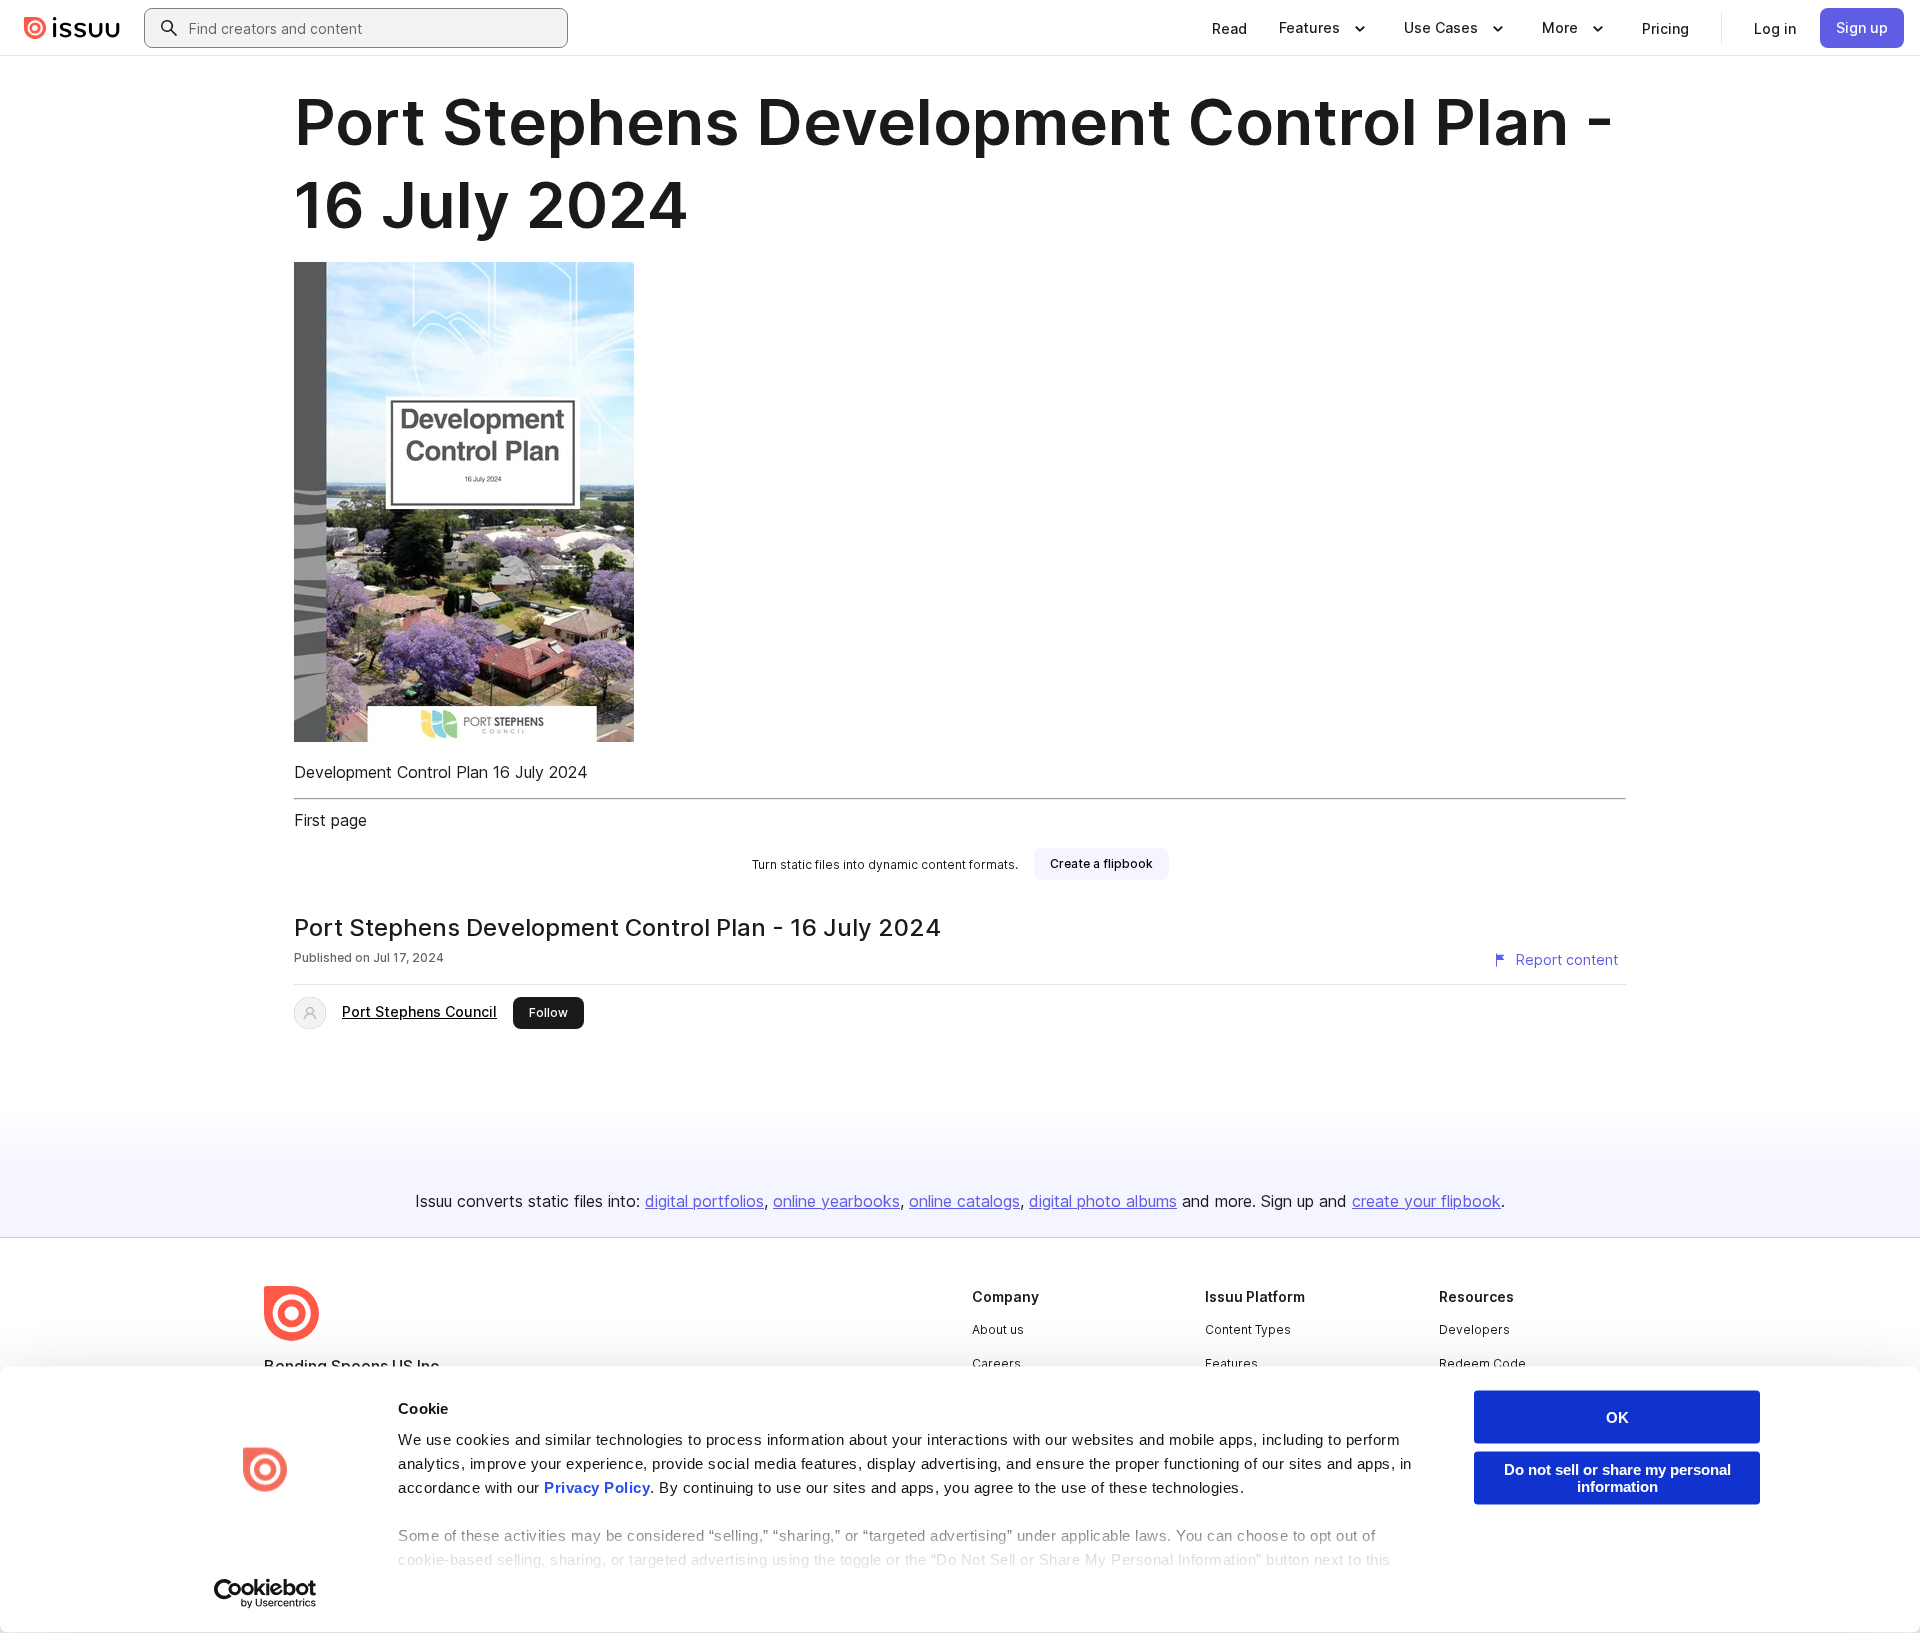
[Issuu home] (72, 28)
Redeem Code (1482, 1363)
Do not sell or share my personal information (1617, 1478)
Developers (1474, 1329)
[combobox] (374, 28)
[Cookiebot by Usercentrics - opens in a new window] (265, 1594)
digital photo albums (1103, 1201)
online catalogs (964, 1201)
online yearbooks (836, 1201)
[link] (1229, 28)
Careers (996, 1363)
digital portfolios (704, 1201)
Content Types (1248, 1329)
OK (1617, 1417)
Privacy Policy (597, 1487)
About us (998, 1329)
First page (330, 820)
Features (1231, 1363)
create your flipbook (1426, 1201)
